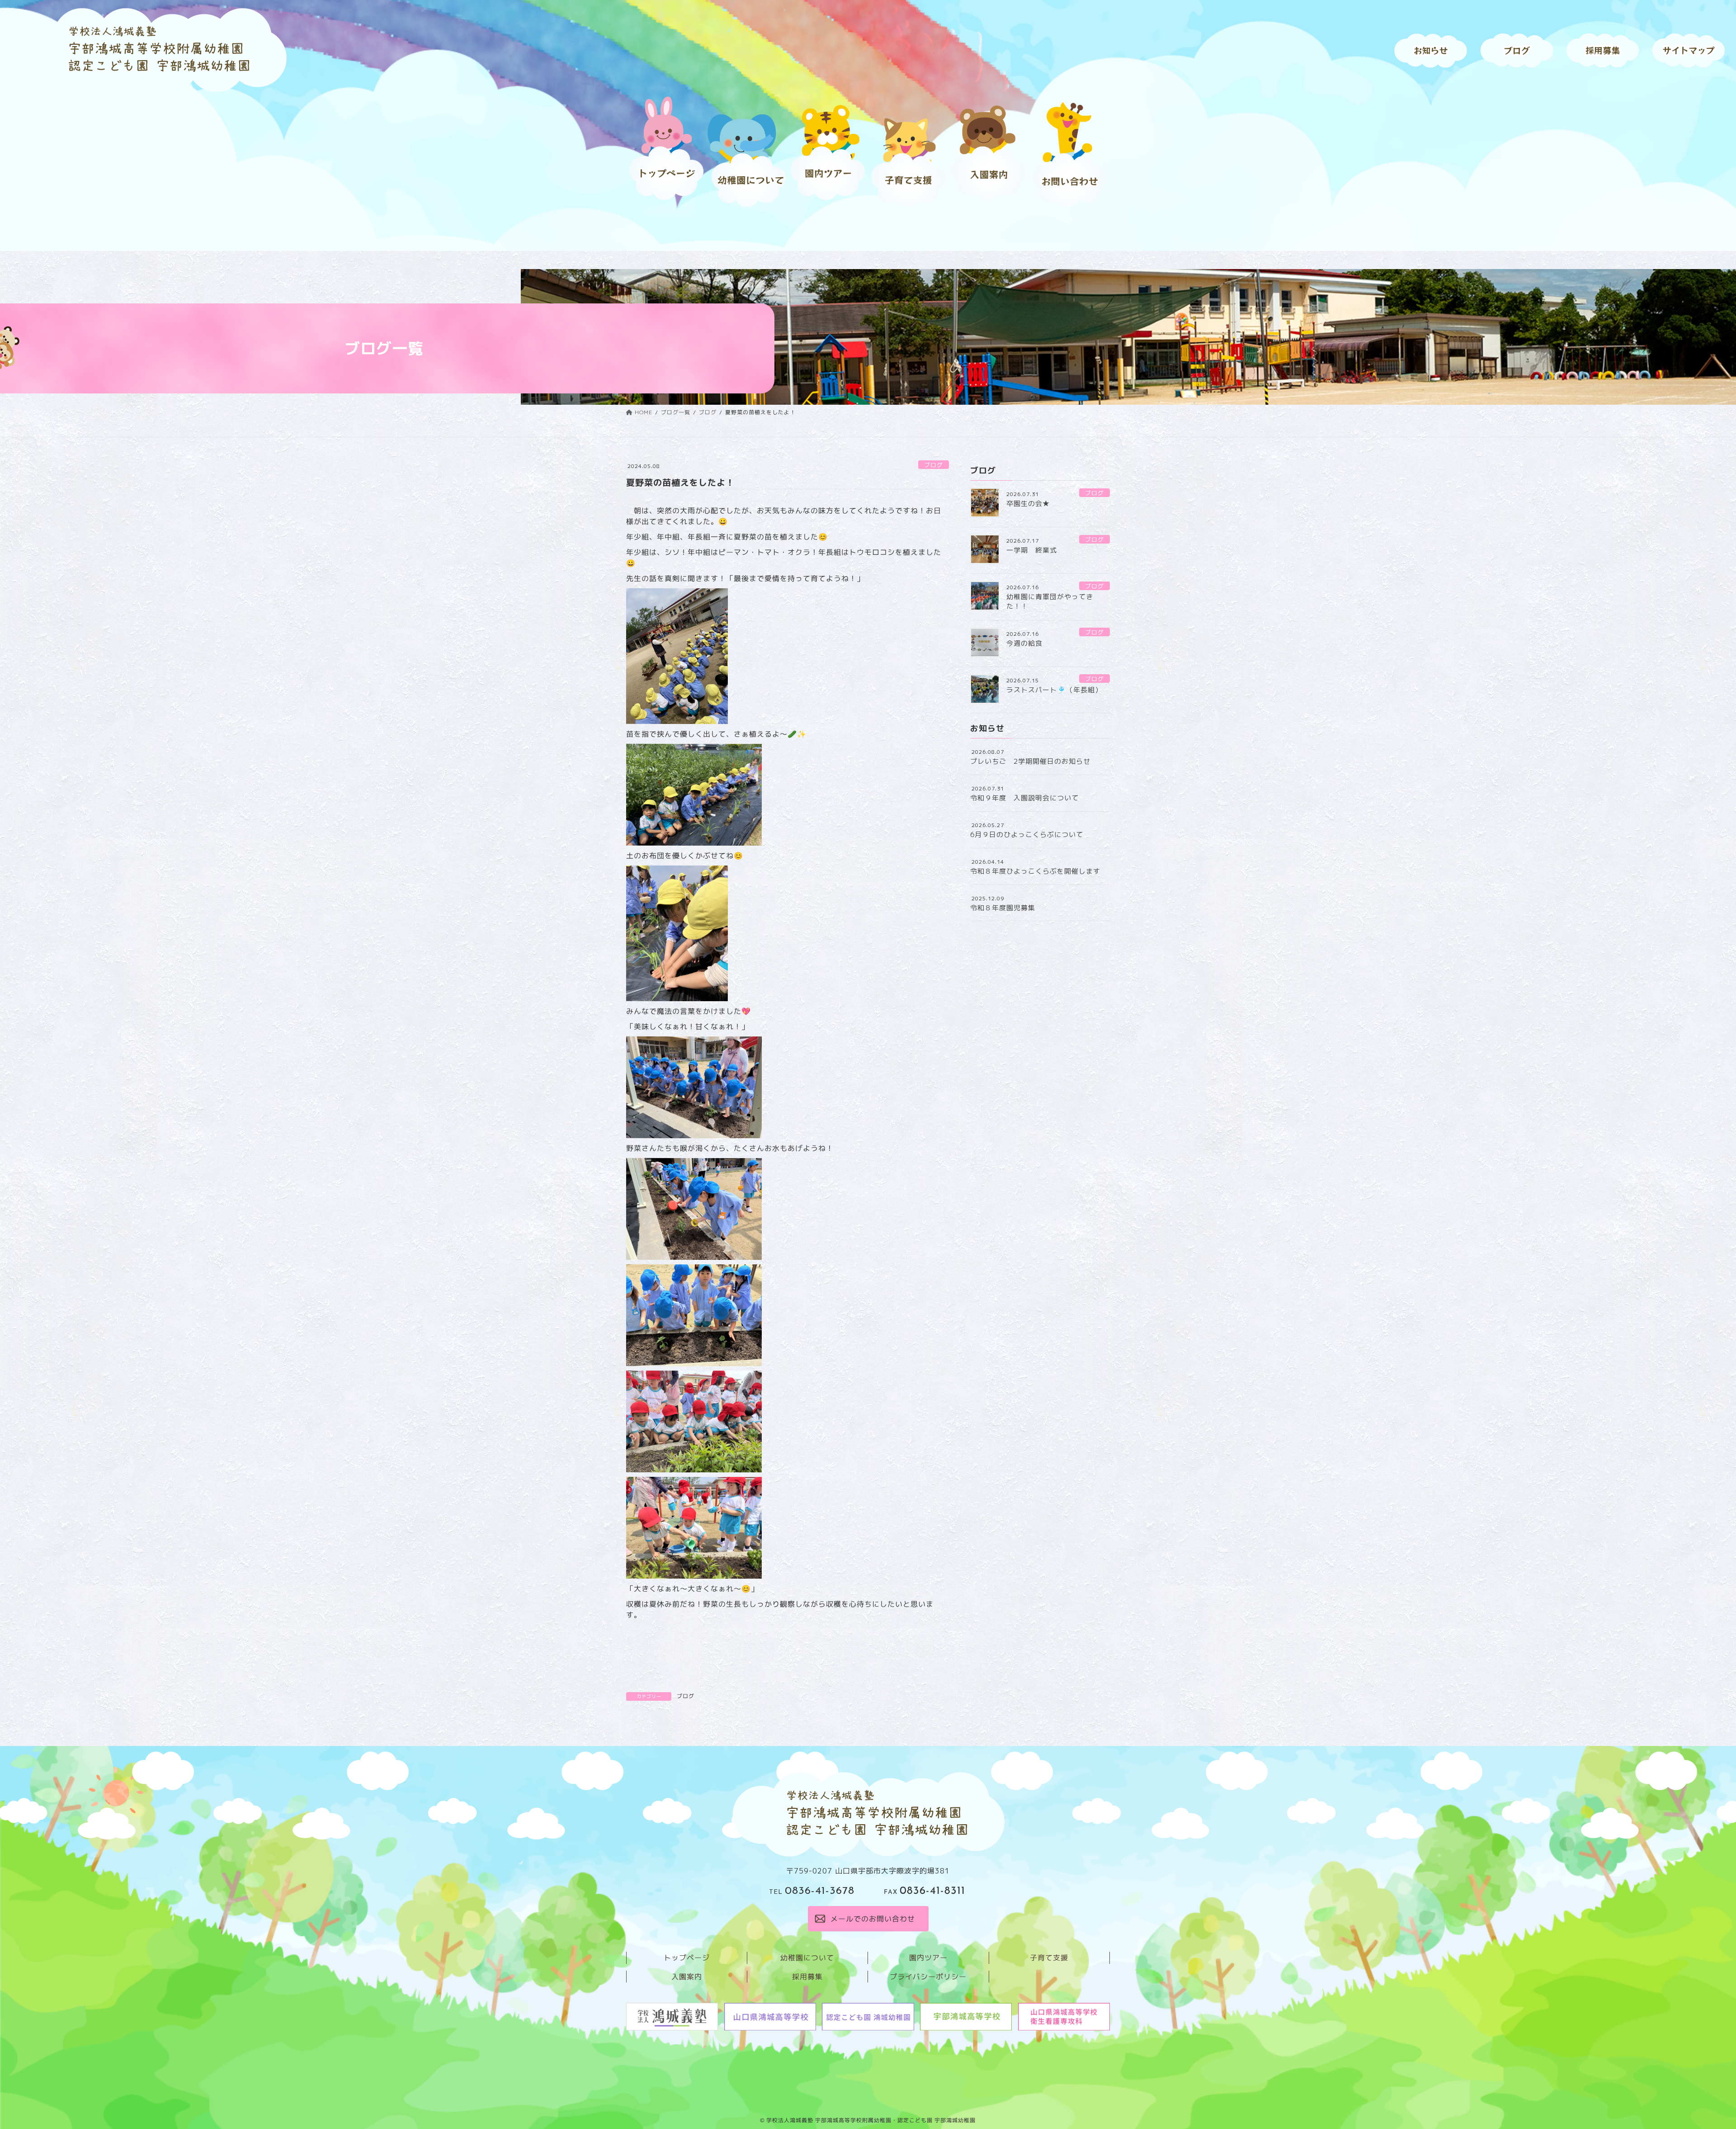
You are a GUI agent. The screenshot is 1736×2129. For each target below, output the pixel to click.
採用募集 (807, 1977)
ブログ (934, 465)
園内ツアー (928, 1958)
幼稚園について (807, 1958)
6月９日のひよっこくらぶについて (1027, 835)
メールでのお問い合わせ (872, 1919)
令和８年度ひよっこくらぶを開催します (1035, 871)
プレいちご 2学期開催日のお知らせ (1030, 761)
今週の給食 (1024, 643)
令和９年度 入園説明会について (1024, 798)
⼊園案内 (687, 1977)
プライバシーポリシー (928, 1977)
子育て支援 (1049, 1958)
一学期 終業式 (1032, 550)
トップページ (687, 1958)
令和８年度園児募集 (1003, 908)
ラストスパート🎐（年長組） (1054, 690)
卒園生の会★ (1028, 504)
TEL (812, 1892)
